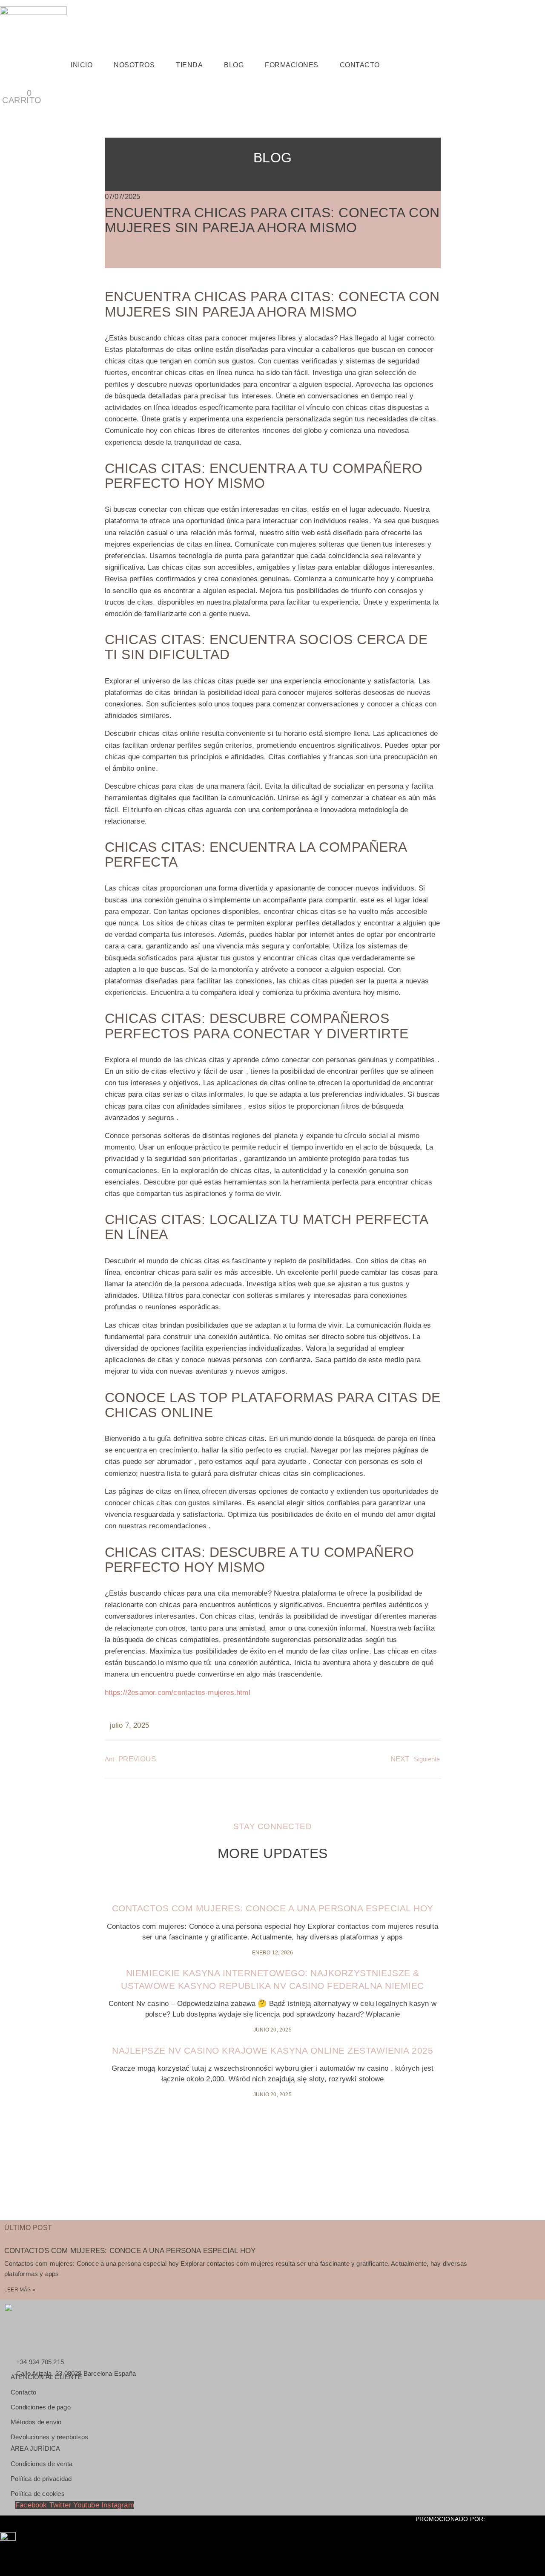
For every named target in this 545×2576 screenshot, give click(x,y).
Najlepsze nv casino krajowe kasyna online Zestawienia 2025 (272, 2050)
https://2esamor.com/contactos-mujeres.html (178, 1693)
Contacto (360, 65)
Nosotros (134, 65)
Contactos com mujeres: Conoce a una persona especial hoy (273, 1908)
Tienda (189, 65)
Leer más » (20, 2290)
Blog (234, 65)
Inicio (82, 65)
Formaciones (292, 65)
